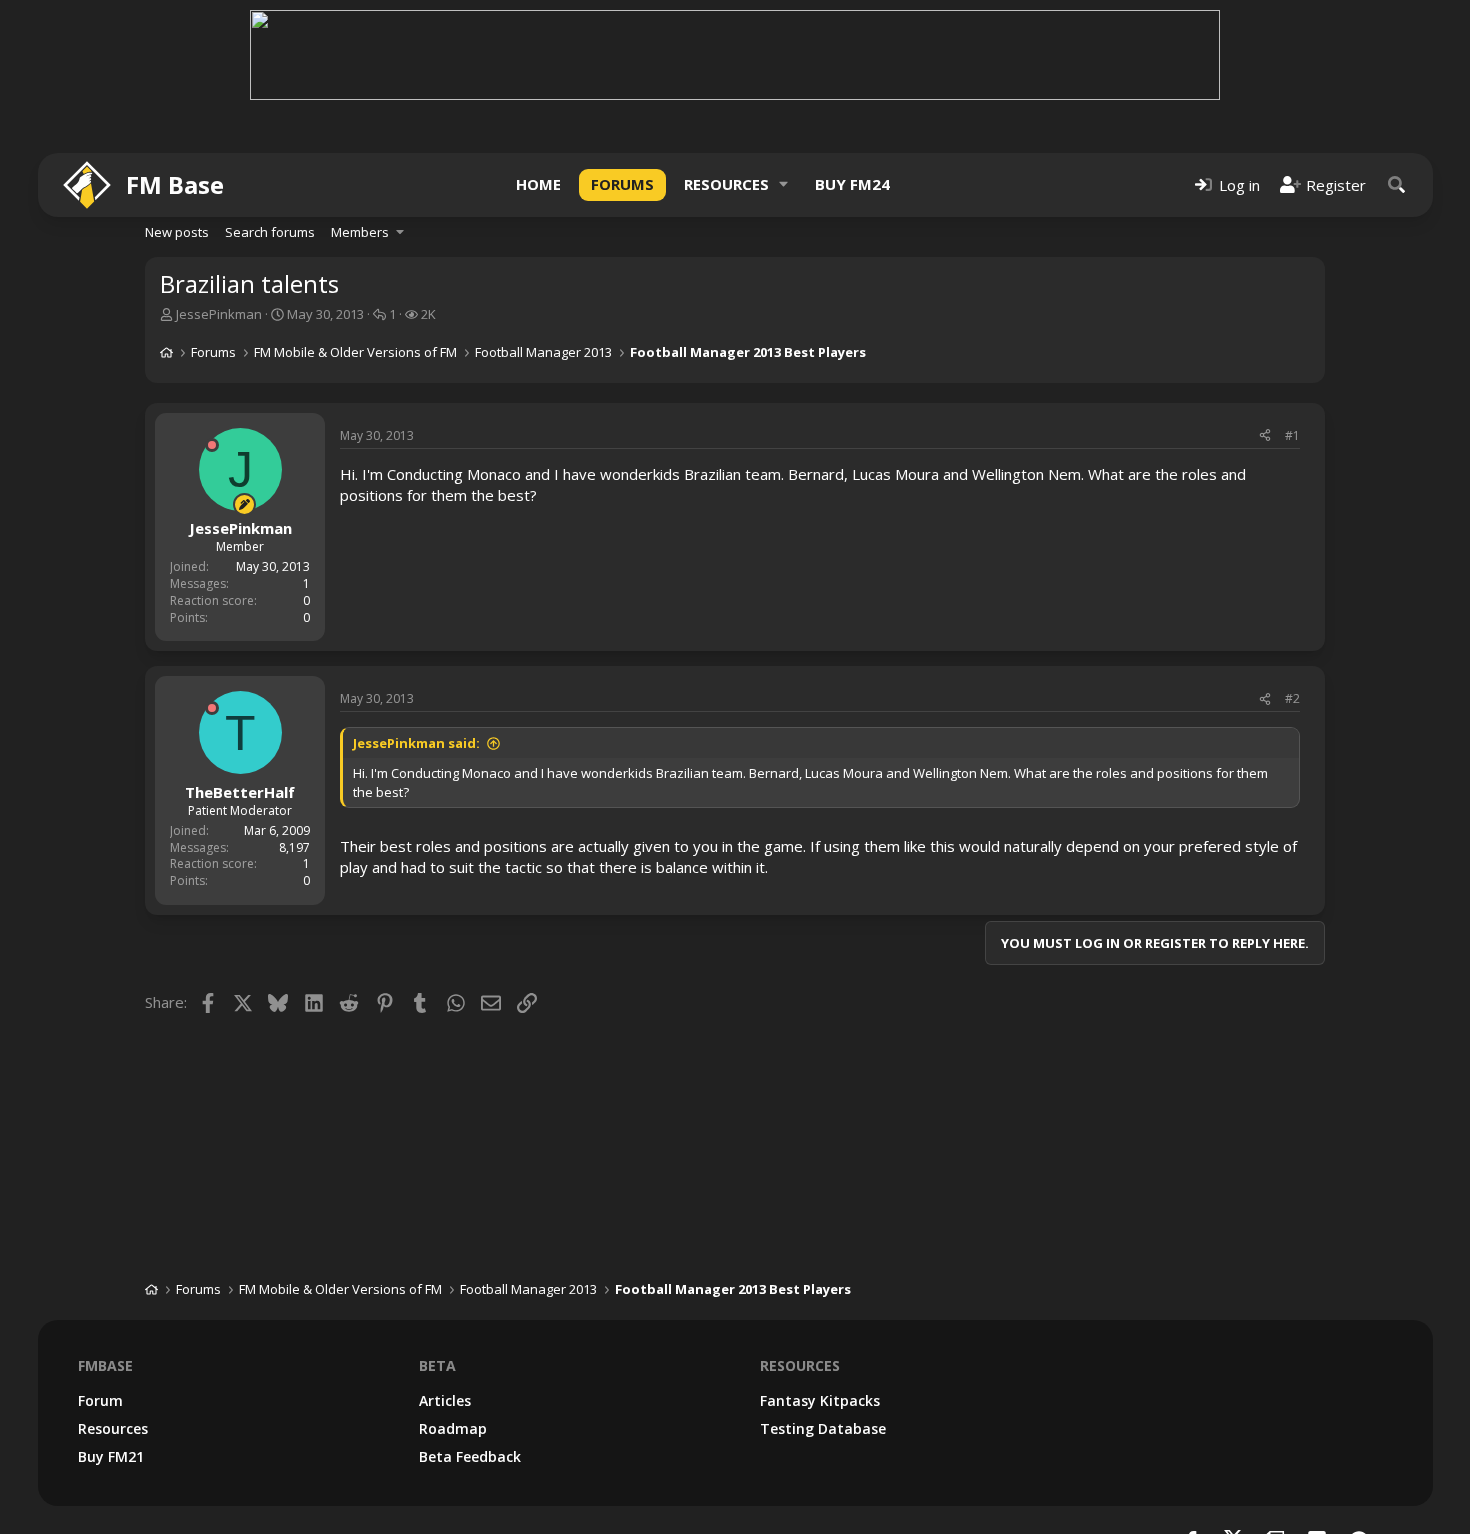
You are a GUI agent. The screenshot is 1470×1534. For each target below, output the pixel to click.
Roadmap (453, 1428)
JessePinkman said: (416, 743)
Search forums (270, 232)
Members (360, 232)
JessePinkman (219, 314)
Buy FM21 (111, 1456)
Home (538, 184)
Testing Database (823, 1428)
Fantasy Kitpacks (820, 1400)
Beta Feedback (470, 1456)
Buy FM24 (852, 184)
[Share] (1265, 436)
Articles (445, 1400)
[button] (784, 184)
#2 (1292, 698)
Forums (622, 184)
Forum (100, 1400)
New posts (177, 232)
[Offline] (212, 445)
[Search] (1397, 184)
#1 (1292, 435)
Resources (726, 184)
